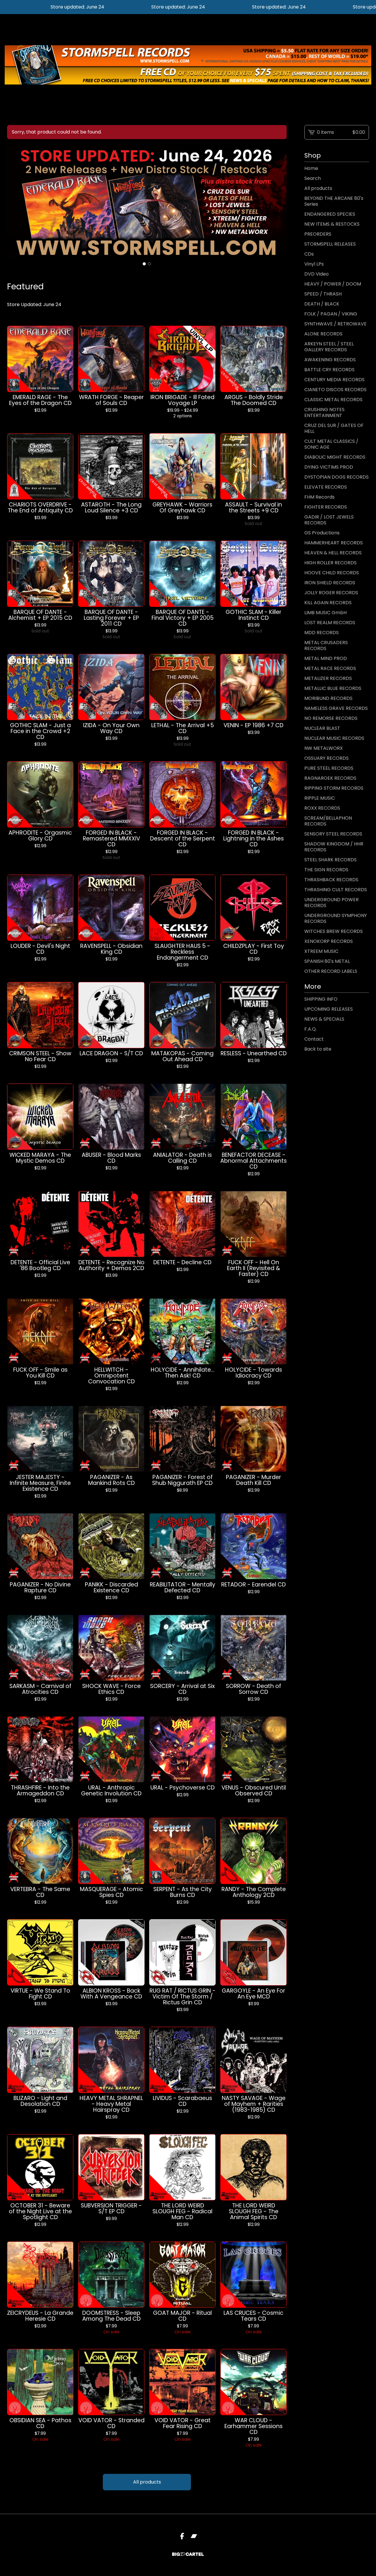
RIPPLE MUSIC (320, 798)
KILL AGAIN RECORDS (328, 603)
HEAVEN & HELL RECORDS (333, 553)
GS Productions (322, 533)
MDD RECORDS (322, 633)
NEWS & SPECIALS (324, 1019)
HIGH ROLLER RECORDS (330, 563)
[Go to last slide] (15, 202)
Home (311, 168)
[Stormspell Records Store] (188, 65)
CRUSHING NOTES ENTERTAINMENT (324, 412)
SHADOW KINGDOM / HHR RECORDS (334, 847)
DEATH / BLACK (322, 304)
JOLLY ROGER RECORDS (331, 593)
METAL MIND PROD (326, 658)
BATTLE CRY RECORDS (329, 370)
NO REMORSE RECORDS (331, 718)
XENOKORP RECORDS (329, 941)
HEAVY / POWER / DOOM (333, 284)
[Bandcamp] (194, 2536)
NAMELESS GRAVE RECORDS (336, 708)
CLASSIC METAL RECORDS (333, 400)
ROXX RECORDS (322, 808)
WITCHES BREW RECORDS (334, 931)
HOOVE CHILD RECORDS (332, 573)
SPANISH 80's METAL (327, 961)
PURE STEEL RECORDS (329, 768)
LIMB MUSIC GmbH (325, 613)
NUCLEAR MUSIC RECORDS (334, 738)
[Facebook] (182, 2536)
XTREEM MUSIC (321, 951)
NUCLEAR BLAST (322, 728)
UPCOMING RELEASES (329, 1009)
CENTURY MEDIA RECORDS (334, 380)
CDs (309, 254)
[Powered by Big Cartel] (188, 2554)
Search (313, 178)
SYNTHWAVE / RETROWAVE (335, 324)
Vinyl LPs (314, 264)
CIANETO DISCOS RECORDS (335, 390)
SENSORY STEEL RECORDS (333, 834)
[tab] (144, 264)
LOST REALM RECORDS (330, 623)
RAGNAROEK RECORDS (330, 778)
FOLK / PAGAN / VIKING (331, 314)
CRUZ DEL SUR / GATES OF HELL (334, 428)
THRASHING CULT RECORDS (336, 890)
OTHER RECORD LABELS (331, 971)
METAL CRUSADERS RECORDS (326, 645)
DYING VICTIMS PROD (329, 467)
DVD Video (317, 274)
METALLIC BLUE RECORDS (333, 688)
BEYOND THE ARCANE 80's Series (334, 201)
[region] (188, 7)
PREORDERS (318, 234)
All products (147, 2482)
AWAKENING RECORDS (330, 360)
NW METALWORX (324, 748)
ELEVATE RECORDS (326, 487)
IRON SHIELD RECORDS (330, 583)
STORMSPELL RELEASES (330, 244)
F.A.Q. (310, 1029)
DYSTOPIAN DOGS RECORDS (336, 477)
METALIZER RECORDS (328, 678)
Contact (314, 1039)
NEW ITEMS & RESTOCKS (332, 224)
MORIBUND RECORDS (328, 698)
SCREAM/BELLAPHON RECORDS (328, 821)
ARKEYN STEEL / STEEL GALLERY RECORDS (329, 347)
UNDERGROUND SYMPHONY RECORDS (336, 918)
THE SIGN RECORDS (326, 870)
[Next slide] (278, 202)
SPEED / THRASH (323, 294)
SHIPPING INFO (321, 999)
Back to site (318, 1049)
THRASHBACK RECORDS (331, 880)
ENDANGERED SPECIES (330, 214)
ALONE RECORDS (323, 334)
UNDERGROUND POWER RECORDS (331, 903)
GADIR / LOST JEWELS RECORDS (329, 520)
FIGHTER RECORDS (326, 507)
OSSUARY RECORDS (327, 758)
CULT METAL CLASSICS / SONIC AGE (331, 444)
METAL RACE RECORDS (330, 668)
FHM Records (319, 497)
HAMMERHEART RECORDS (334, 543)
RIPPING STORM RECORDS (334, 788)
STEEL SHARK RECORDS (330, 860)
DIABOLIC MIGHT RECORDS (335, 457)
